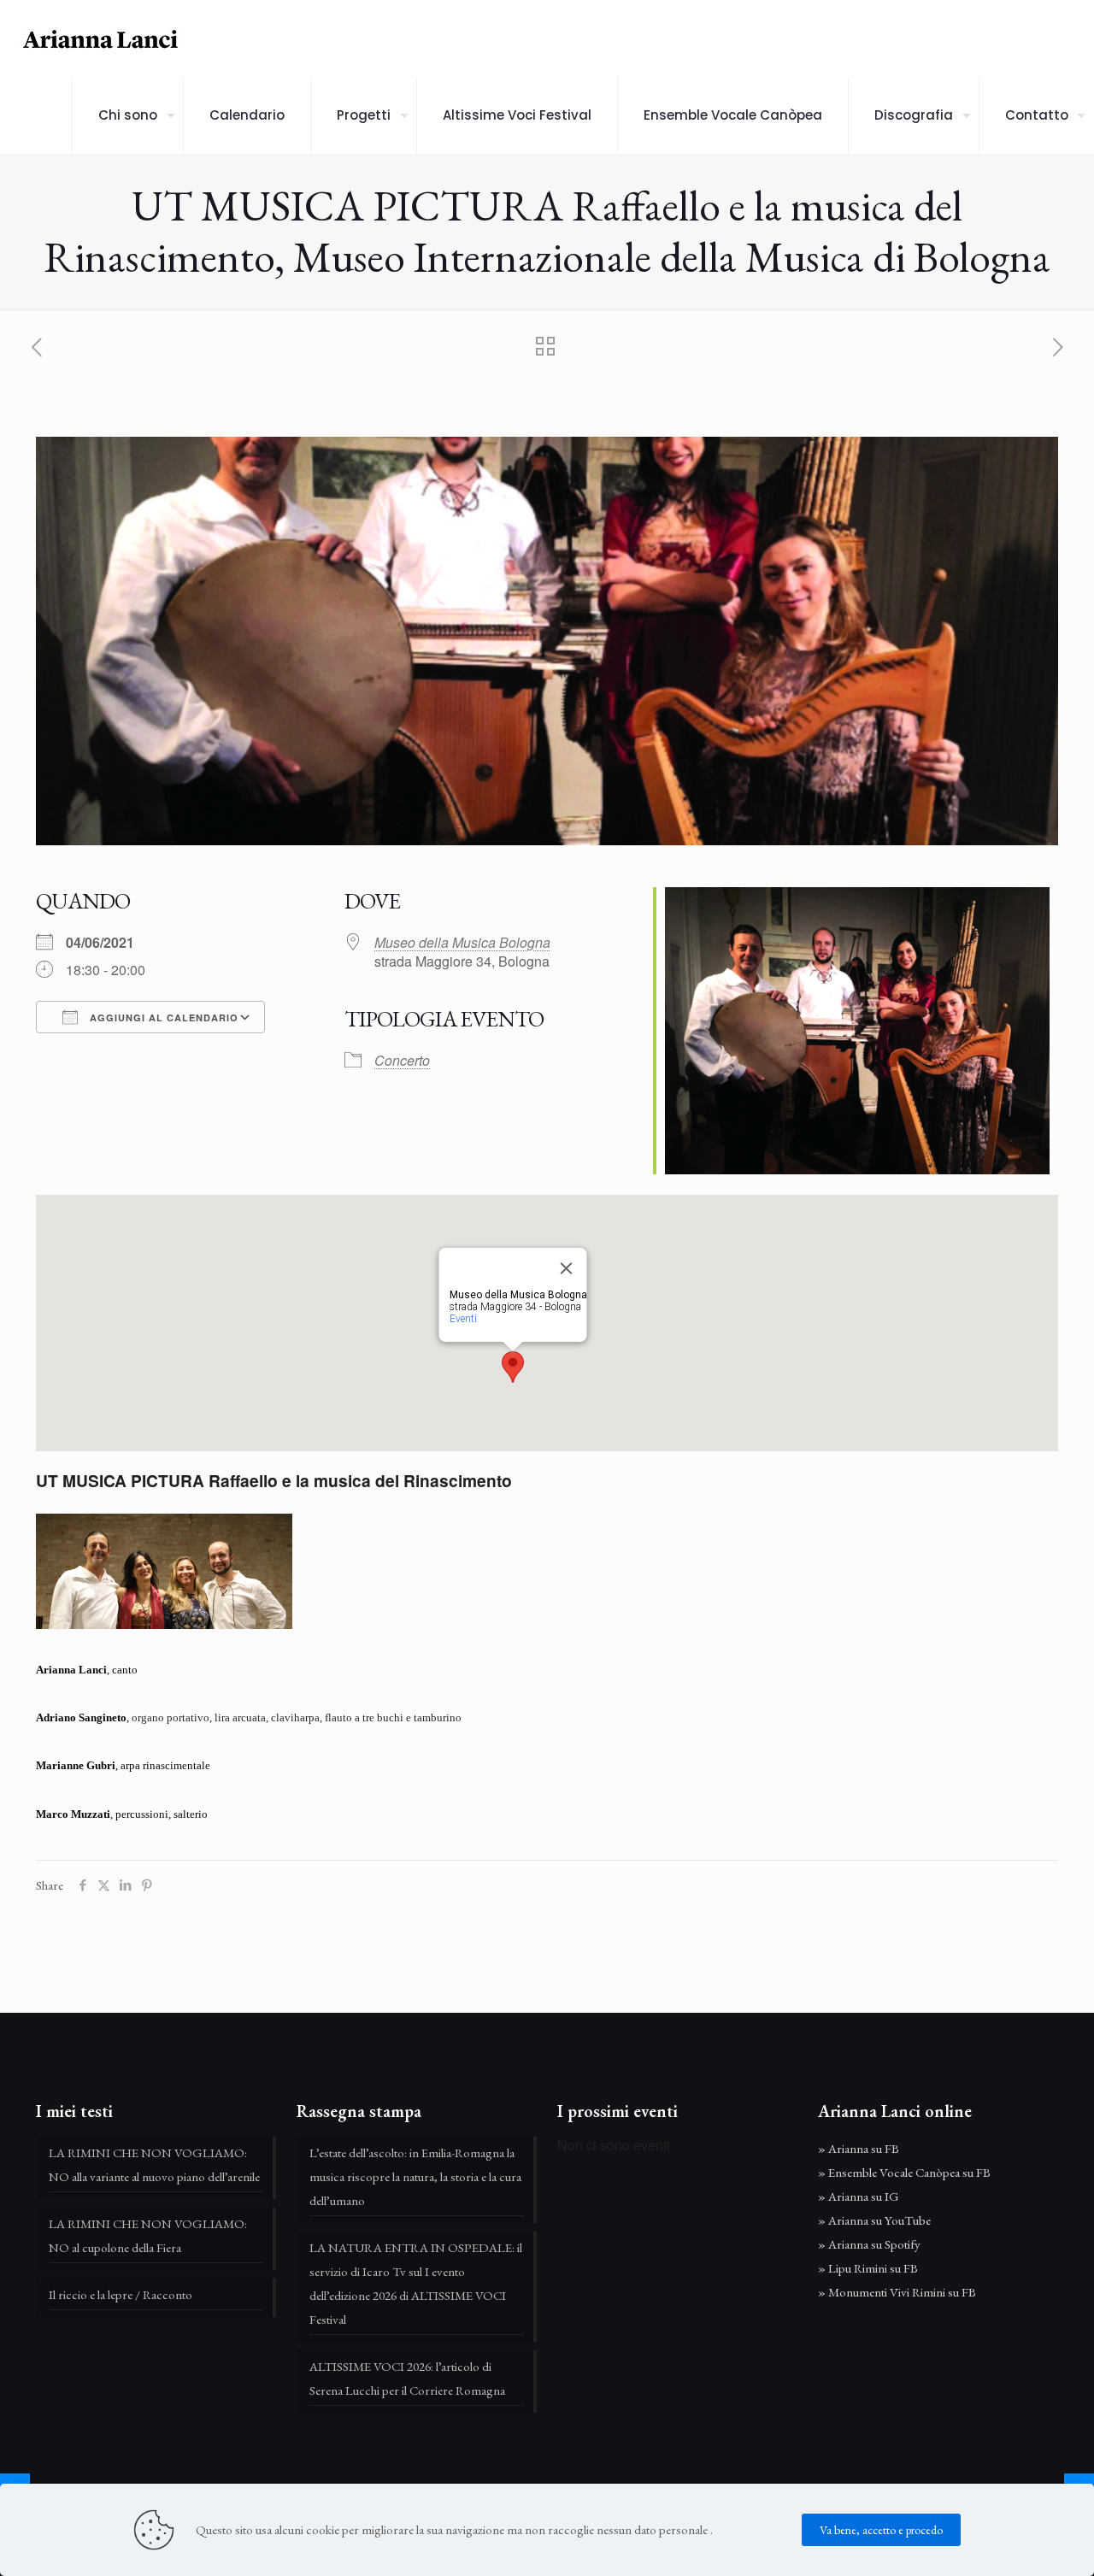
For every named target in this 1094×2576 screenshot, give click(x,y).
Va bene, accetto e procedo (881, 2530)
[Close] (566, 1268)
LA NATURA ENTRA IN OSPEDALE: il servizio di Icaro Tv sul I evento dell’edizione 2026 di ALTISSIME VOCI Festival (416, 2283)
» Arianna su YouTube (874, 2220)
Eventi (462, 1319)
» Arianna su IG (859, 2196)
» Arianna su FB (859, 2148)
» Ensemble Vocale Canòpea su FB (904, 2172)
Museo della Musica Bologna (462, 942)
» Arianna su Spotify (869, 2244)
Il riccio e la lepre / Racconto (121, 2294)
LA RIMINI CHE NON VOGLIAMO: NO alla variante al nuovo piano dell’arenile (154, 2164)
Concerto (402, 1060)
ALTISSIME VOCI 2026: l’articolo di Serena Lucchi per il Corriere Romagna (407, 2378)
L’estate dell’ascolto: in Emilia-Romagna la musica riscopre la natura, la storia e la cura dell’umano (415, 2176)
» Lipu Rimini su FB (868, 2268)
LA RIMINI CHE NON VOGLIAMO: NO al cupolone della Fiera (148, 2235)
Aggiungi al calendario (162, 1017)
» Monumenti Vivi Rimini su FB (897, 2292)
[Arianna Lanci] (103, 38)
